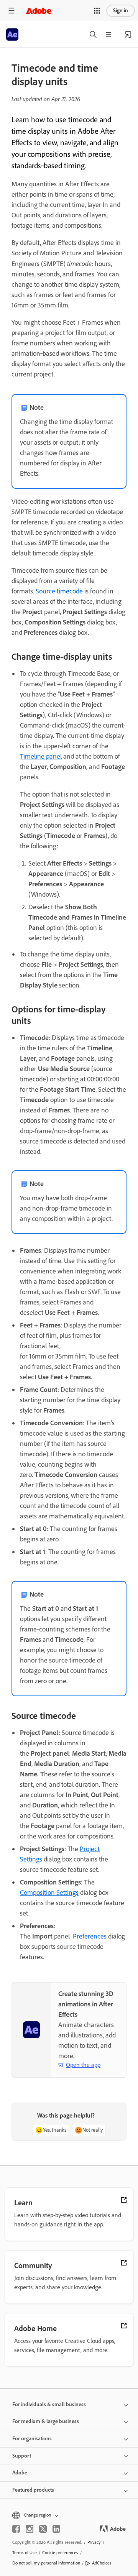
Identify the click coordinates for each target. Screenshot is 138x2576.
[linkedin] (56, 2529)
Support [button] (22, 2456)
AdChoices (102, 2563)
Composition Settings (49, 1893)
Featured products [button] (33, 2490)
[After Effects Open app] (128, 34)
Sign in (121, 11)
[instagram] (30, 2529)
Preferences (90, 1936)
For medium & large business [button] (46, 2421)
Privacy (94, 2542)
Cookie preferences (60, 2553)
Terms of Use (25, 2553)
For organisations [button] (32, 2439)
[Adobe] (39, 11)
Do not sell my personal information (46, 2563)
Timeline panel (41, 756)
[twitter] (43, 2529)
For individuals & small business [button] (49, 2404)
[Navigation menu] (11, 11)
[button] (97, 11)
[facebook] (16, 2529)
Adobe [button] (20, 2473)
